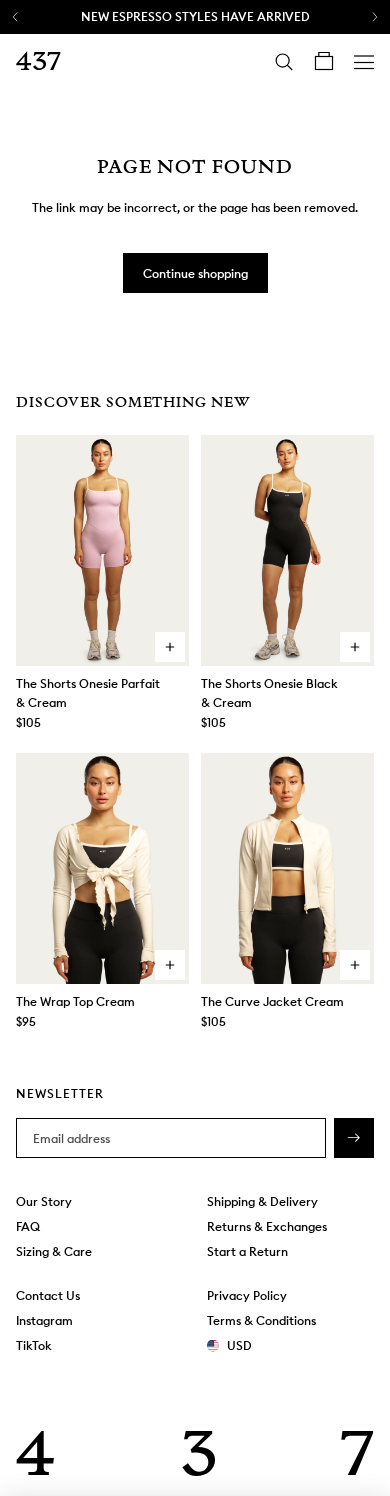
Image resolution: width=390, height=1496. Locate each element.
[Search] (284, 62)
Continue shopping (195, 273)
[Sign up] (354, 1139)
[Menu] (364, 62)
